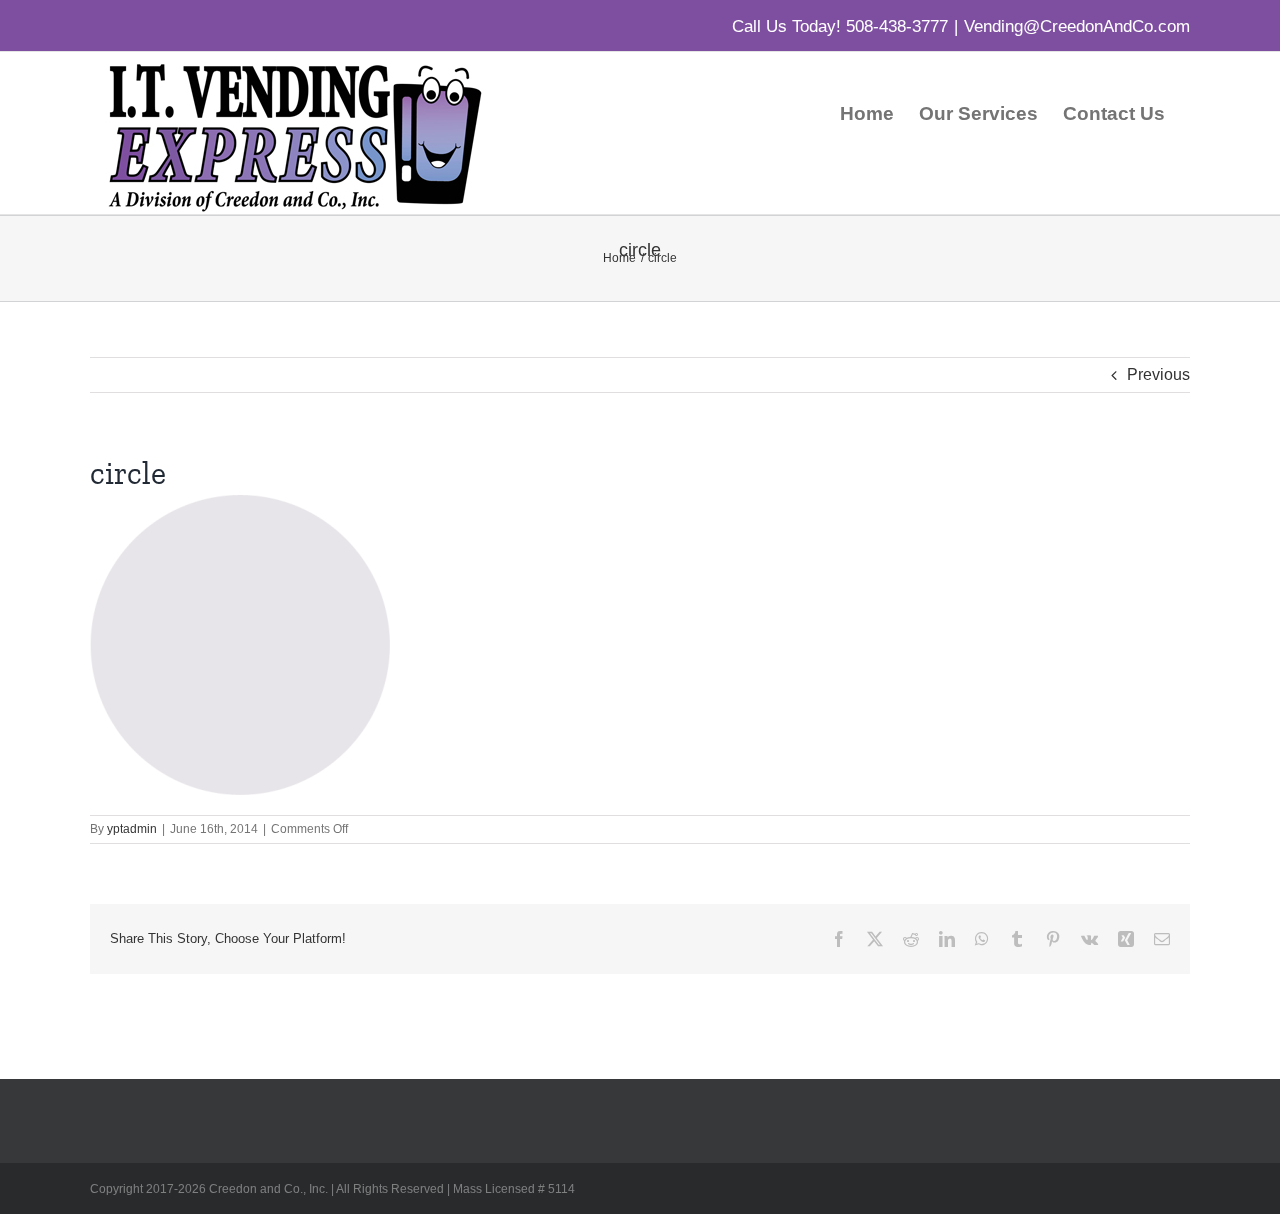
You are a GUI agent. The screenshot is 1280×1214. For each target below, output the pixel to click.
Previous (1158, 374)
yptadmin (132, 829)
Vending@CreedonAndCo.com (1077, 26)
